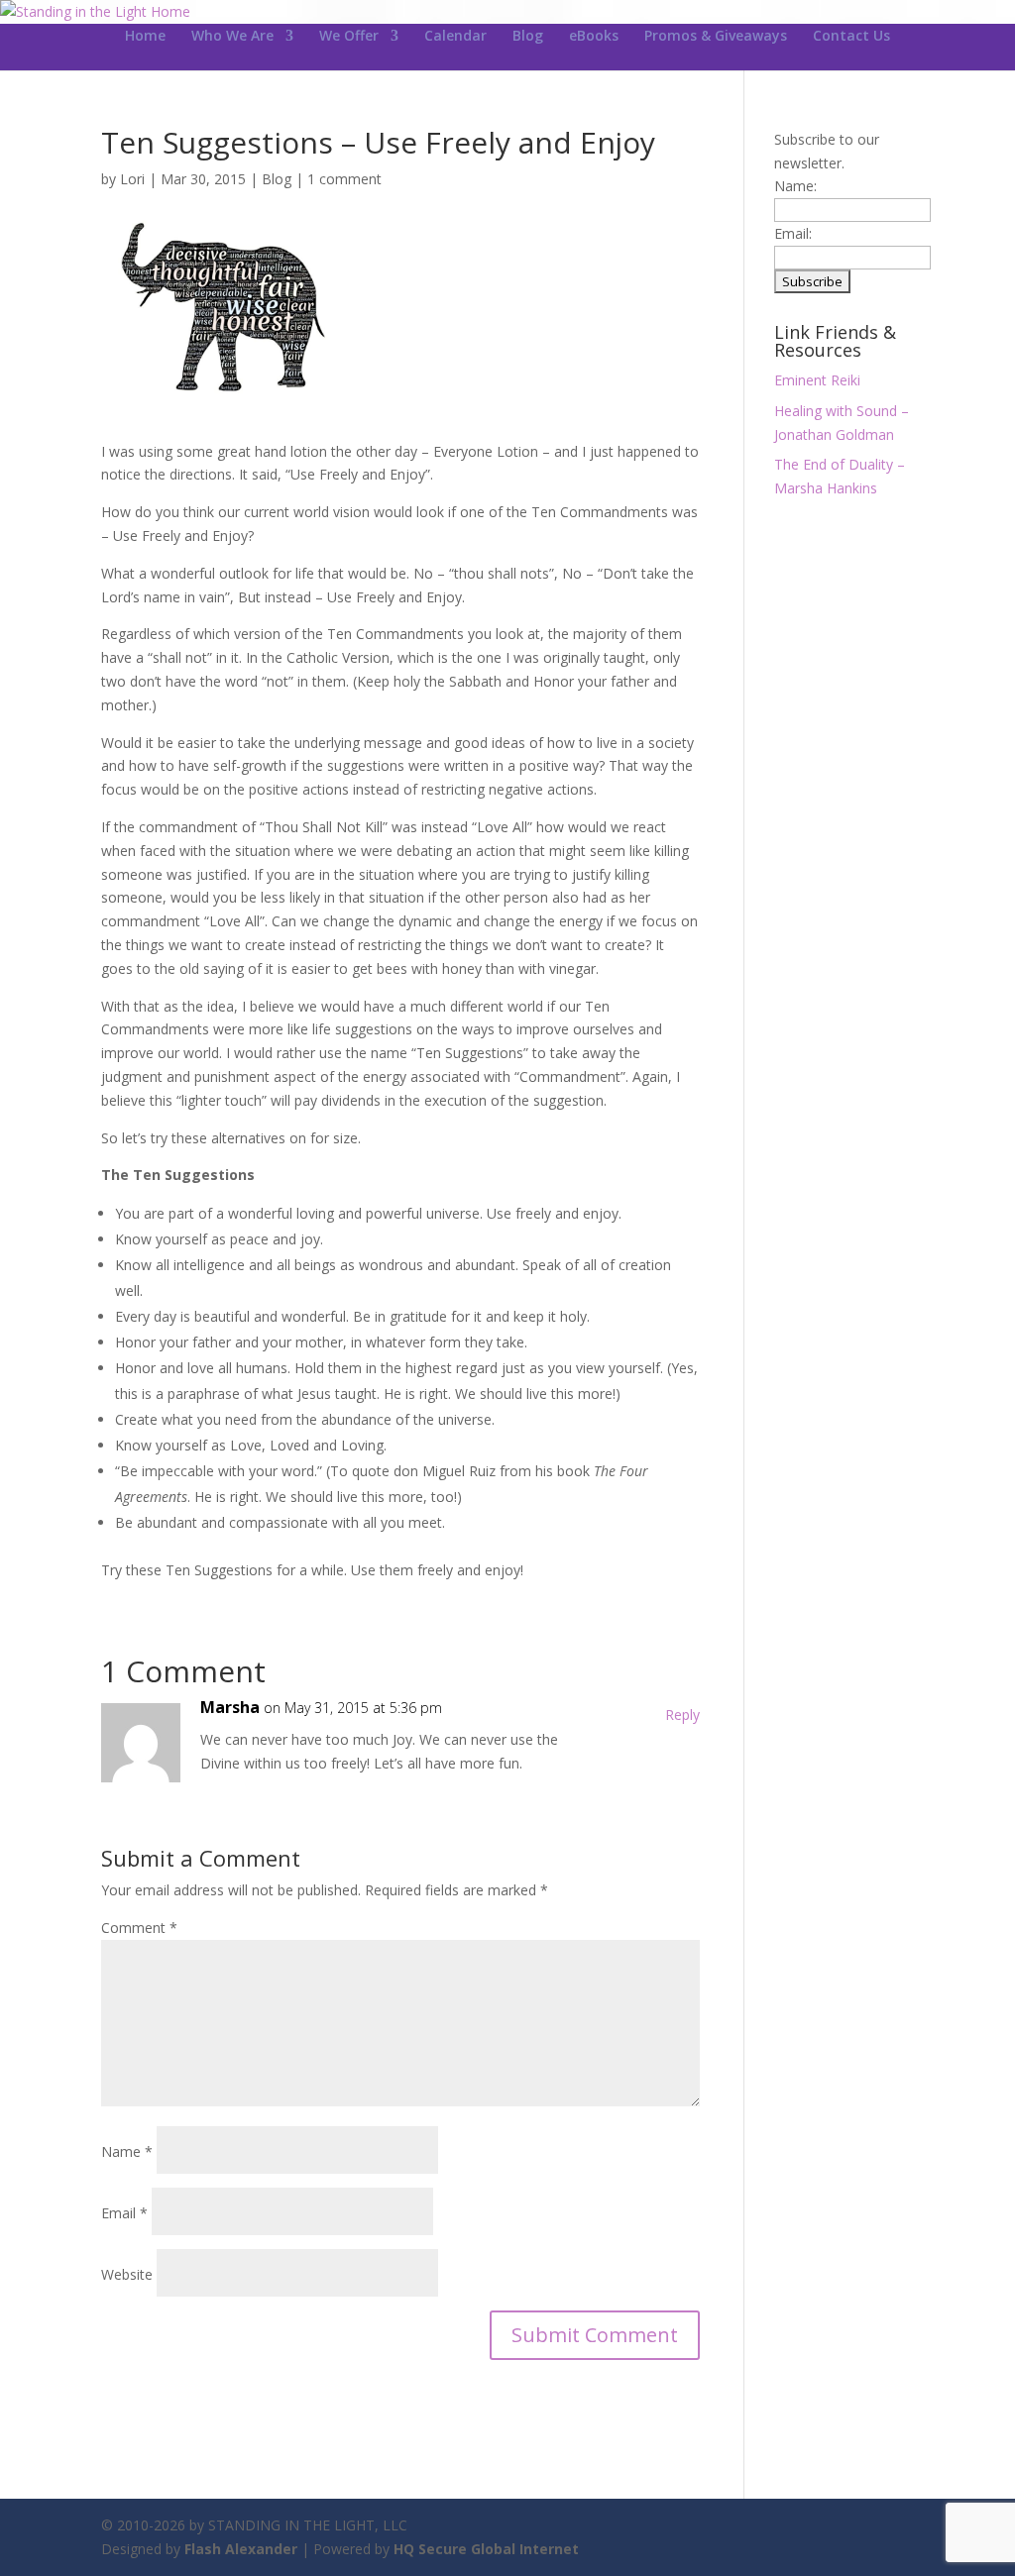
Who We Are (232, 37)
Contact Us (851, 37)
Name (127, 2151)
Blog (528, 37)
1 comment (344, 179)
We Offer (349, 37)
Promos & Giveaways (716, 37)
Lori (132, 179)
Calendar (455, 37)
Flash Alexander (241, 2549)
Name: (795, 186)
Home (145, 37)
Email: (793, 233)
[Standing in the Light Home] (95, 11)
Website (127, 2274)
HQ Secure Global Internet (486, 2549)
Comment (139, 1928)
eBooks (594, 37)
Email (124, 2213)
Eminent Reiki (817, 380)
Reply (682, 1715)
